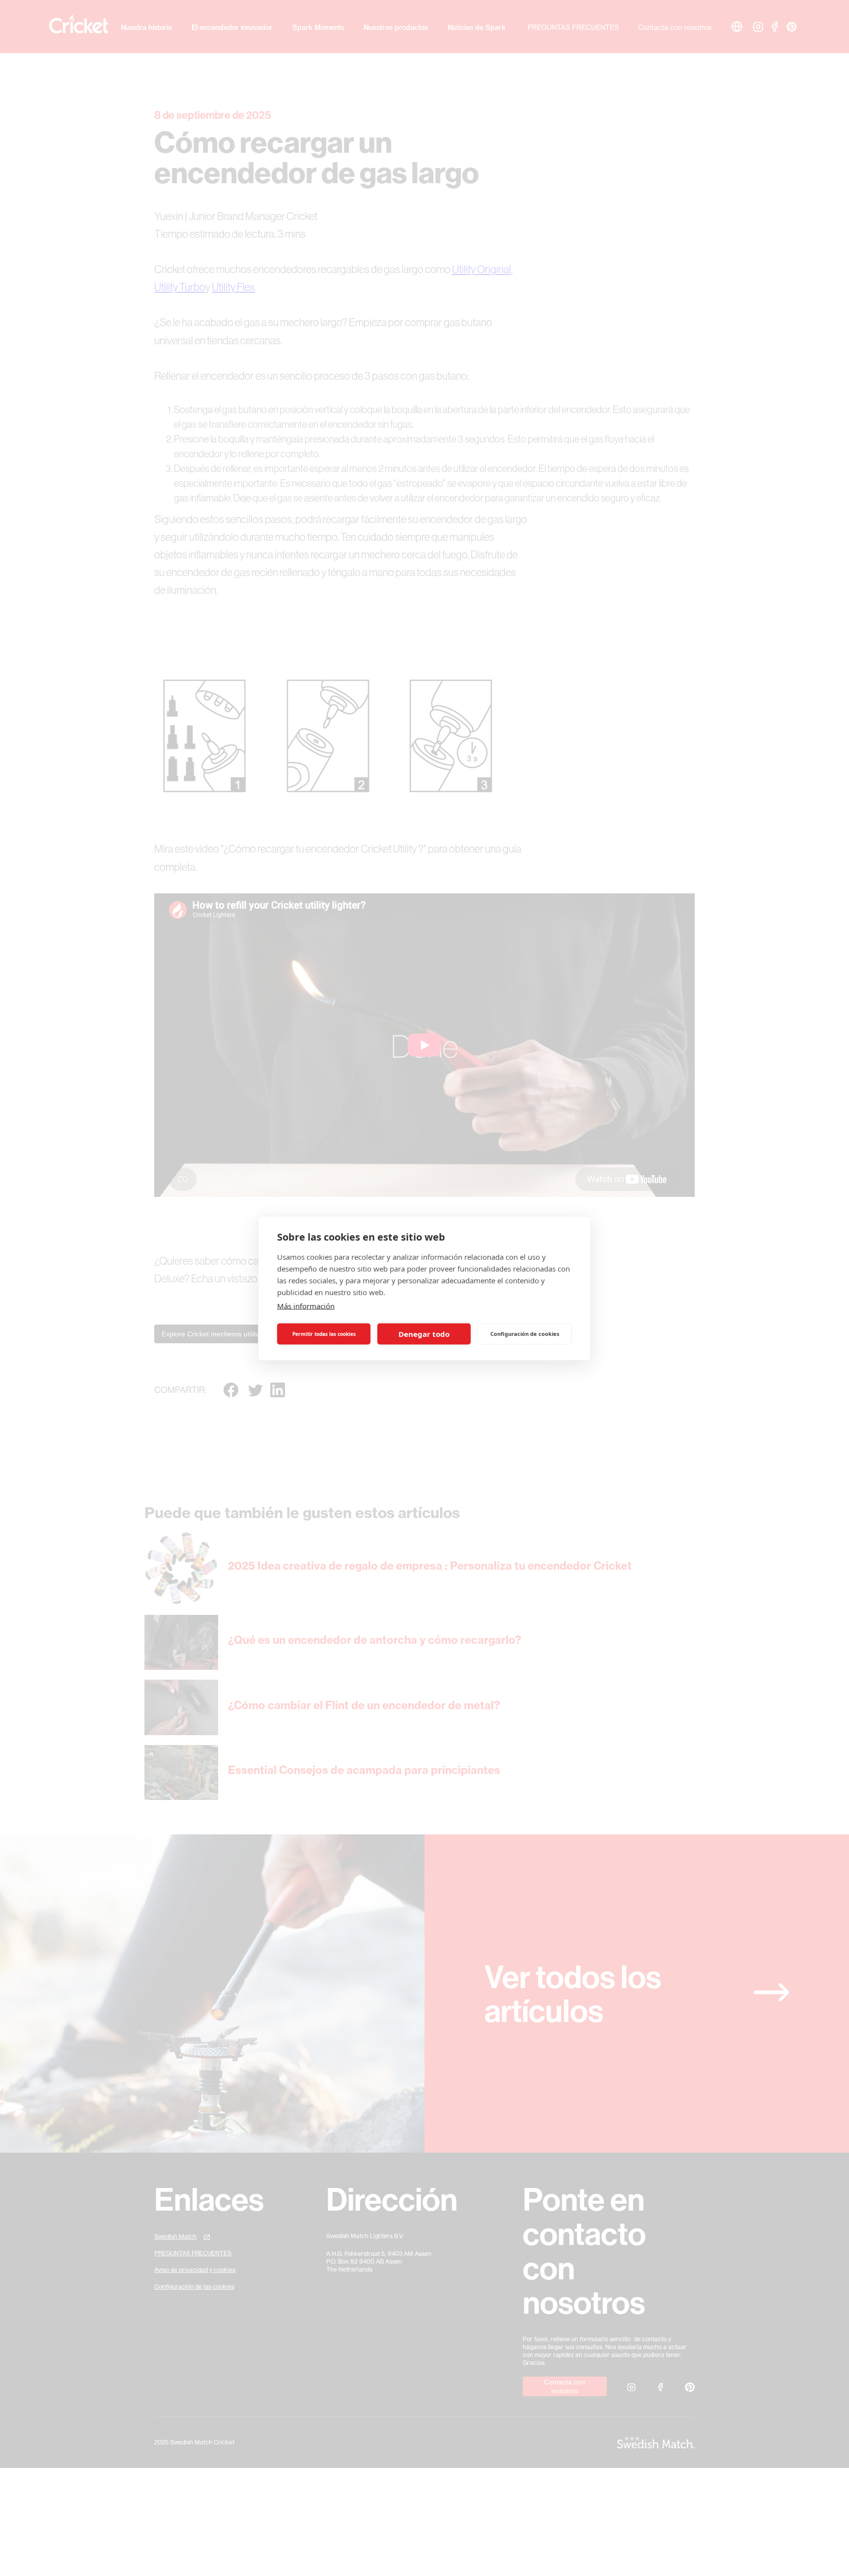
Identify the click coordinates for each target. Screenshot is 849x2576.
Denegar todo (424, 1334)
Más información (306, 1305)
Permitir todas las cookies (324, 1334)
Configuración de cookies (525, 1334)
